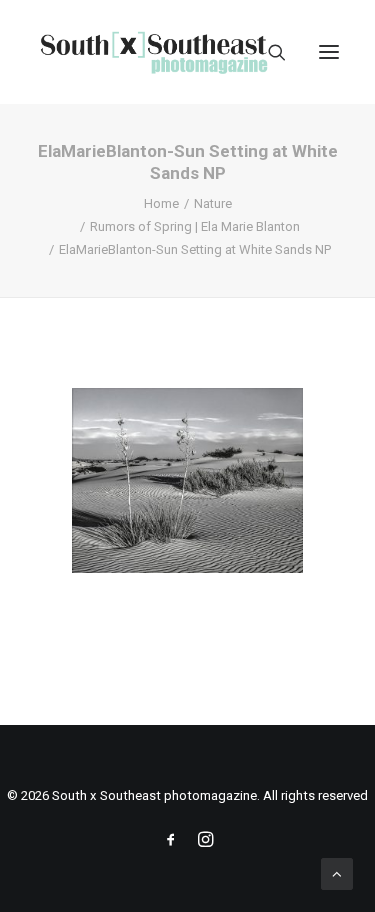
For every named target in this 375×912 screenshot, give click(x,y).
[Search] (268, 52)
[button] (329, 52)
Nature (213, 203)
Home (161, 203)
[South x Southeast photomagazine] (153, 52)
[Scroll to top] (337, 873)
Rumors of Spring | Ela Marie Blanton (195, 226)
